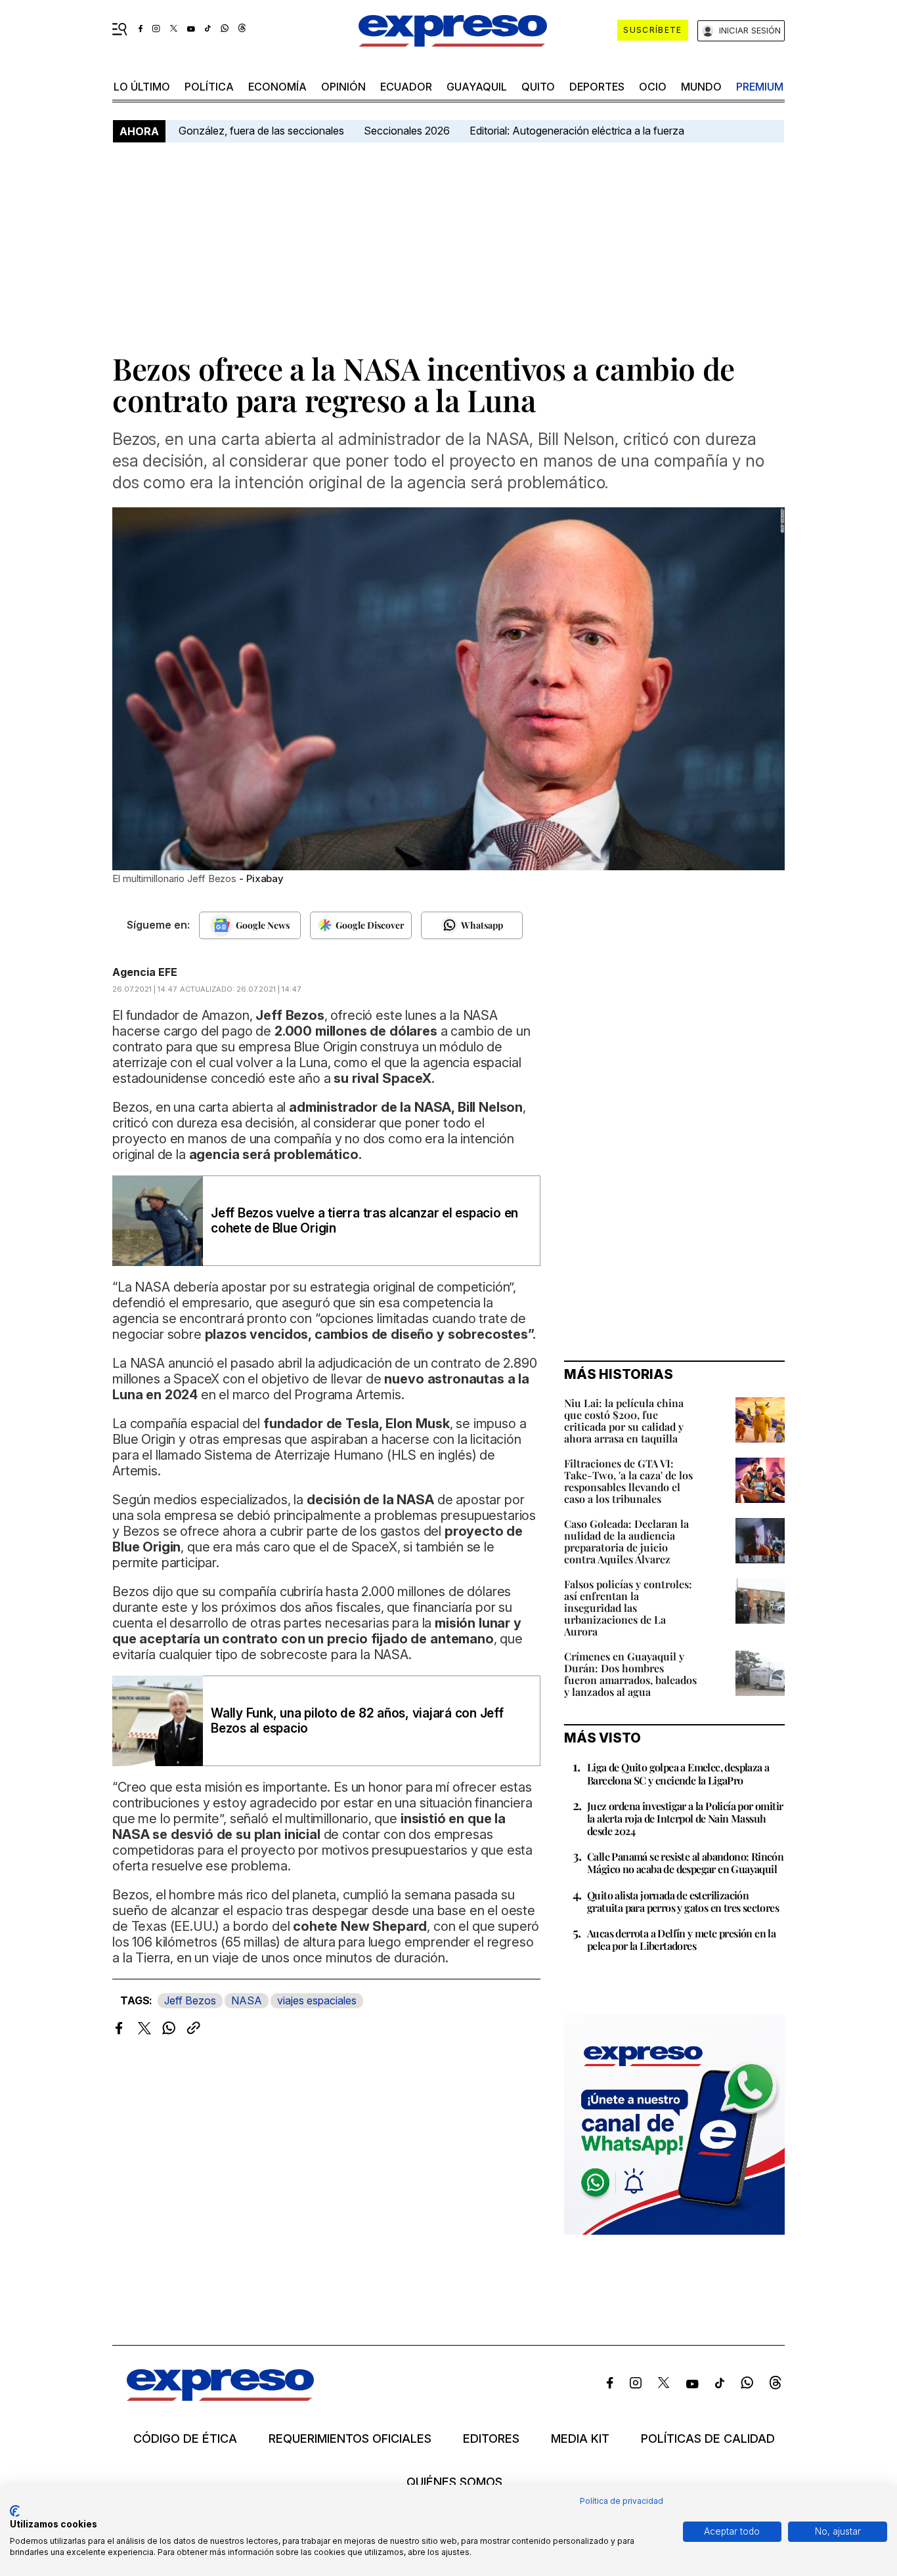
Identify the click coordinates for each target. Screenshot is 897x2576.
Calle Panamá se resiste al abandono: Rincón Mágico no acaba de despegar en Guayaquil (685, 1863)
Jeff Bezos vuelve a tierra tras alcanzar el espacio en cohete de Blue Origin (364, 1221)
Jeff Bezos (190, 2000)
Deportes (597, 87)
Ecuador (406, 87)
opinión (343, 87)
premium (760, 87)
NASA (247, 2000)
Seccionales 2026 (407, 131)
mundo (701, 87)
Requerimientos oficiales (350, 2439)
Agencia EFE (145, 972)
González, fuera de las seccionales (261, 131)
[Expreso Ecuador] (220, 2397)
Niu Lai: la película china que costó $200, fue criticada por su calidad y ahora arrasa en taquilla (624, 1421)
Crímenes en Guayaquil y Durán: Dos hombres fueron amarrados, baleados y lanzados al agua (630, 1674)
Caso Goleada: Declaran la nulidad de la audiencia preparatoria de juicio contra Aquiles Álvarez (626, 1541)
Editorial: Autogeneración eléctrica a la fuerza (577, 131)
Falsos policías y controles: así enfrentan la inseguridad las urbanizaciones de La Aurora (628, 1608)
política (209, 87)
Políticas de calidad (708, 2439)
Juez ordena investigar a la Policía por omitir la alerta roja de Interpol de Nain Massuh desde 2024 (685, 1818)
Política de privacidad (622, 2501)
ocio (653, 87)
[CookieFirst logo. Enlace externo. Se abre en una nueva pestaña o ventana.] (15, 2511)
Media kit (580, 2439)
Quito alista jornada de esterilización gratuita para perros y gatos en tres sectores (683, 1901)
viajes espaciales (317, 2000)
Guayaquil (477, 87)
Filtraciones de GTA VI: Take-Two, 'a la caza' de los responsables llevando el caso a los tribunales (628, 1481)
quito (538, 87)
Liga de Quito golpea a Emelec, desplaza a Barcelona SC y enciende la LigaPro (678, 1773)
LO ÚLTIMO (142, 87)
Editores (491, 2439)
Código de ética (185, 2439)
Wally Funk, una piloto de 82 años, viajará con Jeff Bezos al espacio (357, 1721)
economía (277, 87)
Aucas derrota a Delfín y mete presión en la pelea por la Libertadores (681, 1939)
